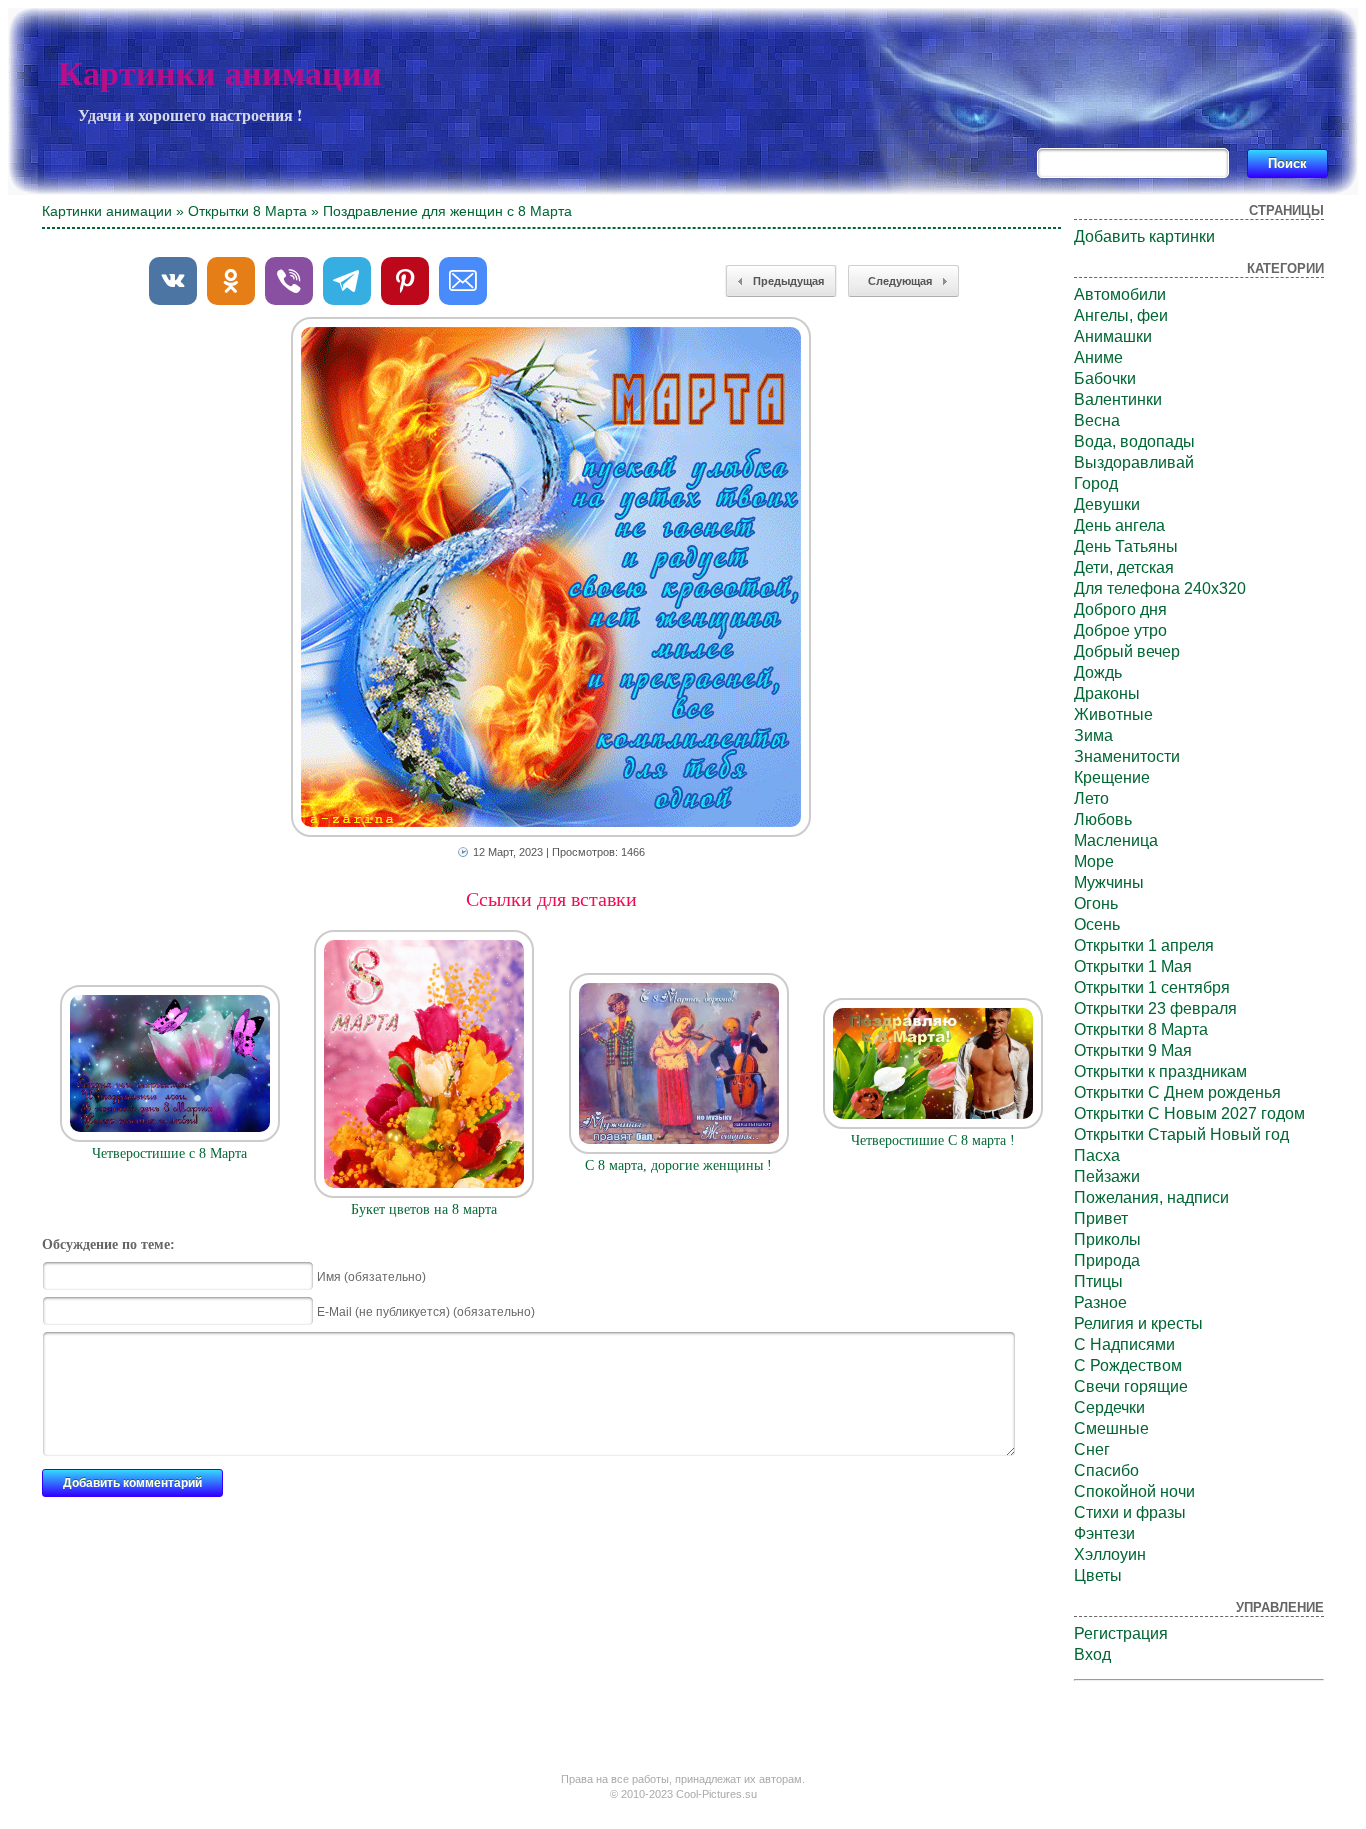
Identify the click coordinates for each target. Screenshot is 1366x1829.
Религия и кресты (1138, 1323)
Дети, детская (1124, 567)
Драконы (1107, 693)
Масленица (1116, 840)
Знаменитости (1127, 756)
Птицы (1098, 1281)
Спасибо (1106, 1470)
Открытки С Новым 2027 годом (1189, 1113)
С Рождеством (1128, 1365)
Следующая (900, 281)
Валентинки (1118, 399)
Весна (1097, 420)
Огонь (1096, 903)
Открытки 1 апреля (1144, 945)
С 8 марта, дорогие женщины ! (678, 1165)
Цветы (1098, 1575)
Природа (1107, 1260)
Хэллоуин (1110, 1554)
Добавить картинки (1144, 236)
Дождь (1098, 672)
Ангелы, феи (1121, 315)
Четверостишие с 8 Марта (169, 1153)
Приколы (1107, 1239)
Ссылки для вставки (551, 899)
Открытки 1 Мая (1133, 966)
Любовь (1103, 819)
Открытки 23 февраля (1155, 1008)
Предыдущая (788, 281)
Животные (1113, 714)
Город (1096, 483)
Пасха (1097, 1155)
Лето (1091, 798)
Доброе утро (1120, 630)
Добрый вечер (1127, 651)
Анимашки (1113, 336)
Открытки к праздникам (1160, 1071)
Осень (1097, 924)
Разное (1100, 1302)
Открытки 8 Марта (247, 211)
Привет (1101, 1218)
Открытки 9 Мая (1133, 1050)
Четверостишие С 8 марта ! (933, 1140)
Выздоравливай (1134, 462)
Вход (1092, 1654)
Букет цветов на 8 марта (424, 1209)
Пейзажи (1107, 1176)
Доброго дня (1120, 609)
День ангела (1119, 525)
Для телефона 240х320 (1160, 588)
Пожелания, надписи (1151, 1197)
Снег (1092, 1449)
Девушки (1107, 504)
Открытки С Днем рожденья (1177, 1092)
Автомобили (1120, 294)
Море (1094, 861)
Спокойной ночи (1134, 1491)
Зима (1093, 735)
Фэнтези (1104, 1533)
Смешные (1111, 1428)
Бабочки (1105, 378)
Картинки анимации (220, 73)
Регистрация (1121, 1633)
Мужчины (1109, 882)
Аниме (1098, 357)
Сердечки (1109, 1407)
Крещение (1112, 777)
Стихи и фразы (1130, 1512)
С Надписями (1124, 1344)
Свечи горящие (1131, 1386)
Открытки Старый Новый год (1181, 1134)
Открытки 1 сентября (1152, 987)
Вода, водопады (1134, 441)
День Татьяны (1126, 546)
